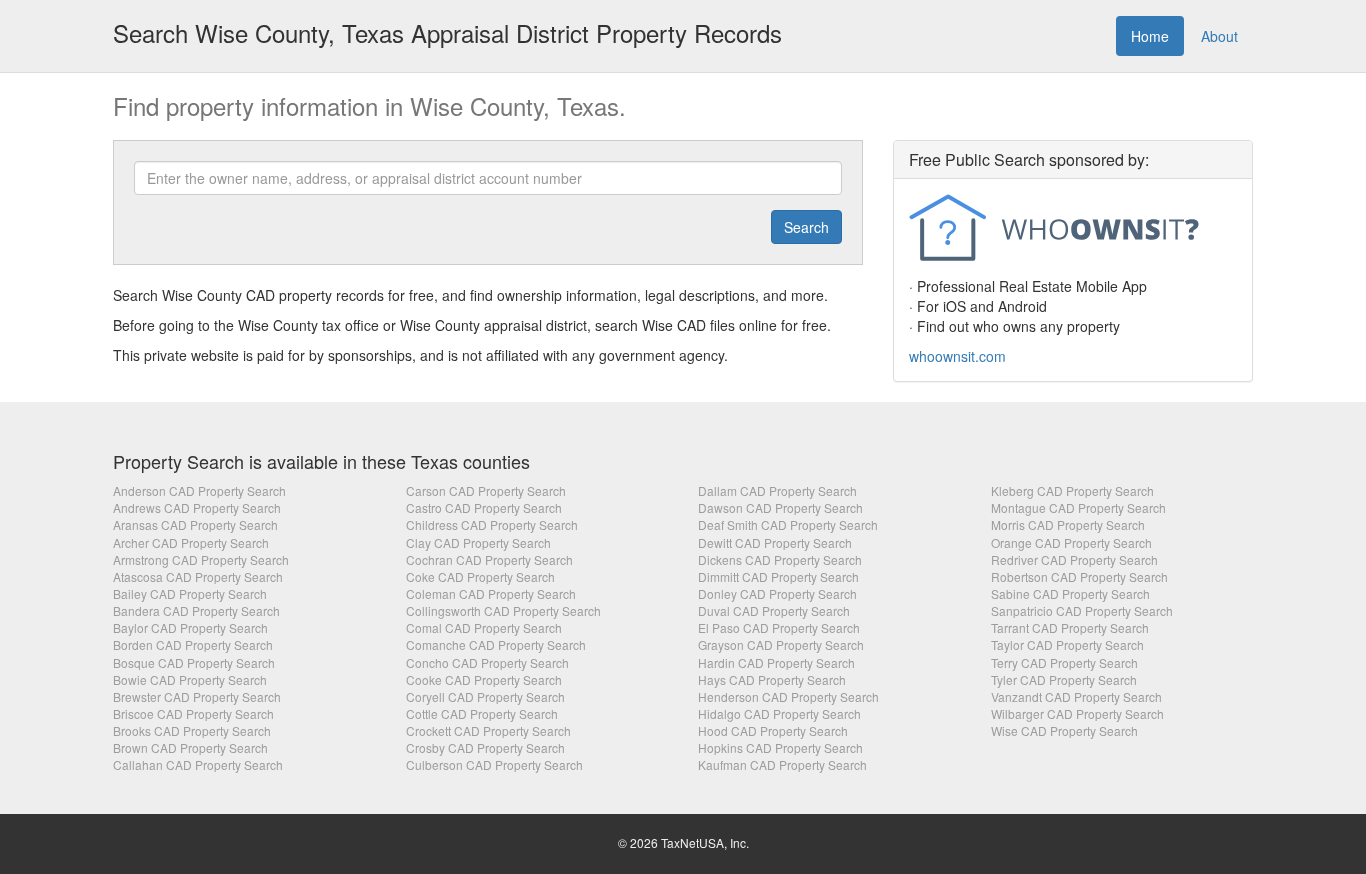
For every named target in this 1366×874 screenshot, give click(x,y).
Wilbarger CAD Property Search (1077, 713)
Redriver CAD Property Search (1074, 559)
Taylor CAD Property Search (1067, 644)
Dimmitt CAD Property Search (778, 576)
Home (1150, 36)
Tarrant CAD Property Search (1070, 627)
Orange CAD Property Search (1071, 542)
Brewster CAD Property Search (197, 696)
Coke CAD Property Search (480, 576)
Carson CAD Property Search (486, 490)
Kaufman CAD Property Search (782, 764)
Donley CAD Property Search (777, 593)
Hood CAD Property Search (773, 730)
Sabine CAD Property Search (1070, 593)
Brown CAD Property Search (190, 747)
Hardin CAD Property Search (776, 662)
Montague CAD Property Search (1078, 507)
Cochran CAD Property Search (489, 559)
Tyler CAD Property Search (1064, 679)
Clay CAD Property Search (478, 542)
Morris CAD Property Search (1068, 524)
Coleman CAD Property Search (491, 593)
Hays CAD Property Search (772, 679)
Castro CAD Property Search (484, 507)
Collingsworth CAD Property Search (503, 610)
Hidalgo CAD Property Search (779, 713)
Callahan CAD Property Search (198, 764)
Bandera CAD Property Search (196, 610)
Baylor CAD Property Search (190, 627)
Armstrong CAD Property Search (201, 559)
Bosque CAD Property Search (194, 662)
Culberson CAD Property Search (494, 764)
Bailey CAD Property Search (190, 593)
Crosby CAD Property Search (485, 747)
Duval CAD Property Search (774, 610)
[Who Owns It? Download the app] (1073, 230)
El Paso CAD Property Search (779, 627)
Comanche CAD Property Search (496, 644)
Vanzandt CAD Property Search (1076, 696)
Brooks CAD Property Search (192, 730)
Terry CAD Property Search (1064, 662)
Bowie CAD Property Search (190, 679)
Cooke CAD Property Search (484, 679)
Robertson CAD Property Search (1079, 576)
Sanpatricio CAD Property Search (1082, 610)
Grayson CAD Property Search (781, 644)
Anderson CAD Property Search (199, 490)
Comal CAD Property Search (484, 627)
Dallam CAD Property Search (777, 490)
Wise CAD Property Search (1064, 730)
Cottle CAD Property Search (482, 713)
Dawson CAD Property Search (780, 507)
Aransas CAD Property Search (195, 524)
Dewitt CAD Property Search (775, 542)
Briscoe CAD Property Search (193, 713)
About (1219, 36)
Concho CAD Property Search (487, 662)
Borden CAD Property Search (193, 644)
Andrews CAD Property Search (197, 507)
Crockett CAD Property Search (488, 730)
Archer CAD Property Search (191, 542)
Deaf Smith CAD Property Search (788, 524)
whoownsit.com (957, 356)
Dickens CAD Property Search (780, 559)
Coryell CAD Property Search (485, 696)
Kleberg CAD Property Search (1072, 490)
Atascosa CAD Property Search (198, 576)
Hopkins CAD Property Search (780, 747)
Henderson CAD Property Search (788, 696)
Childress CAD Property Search (492, 524)
